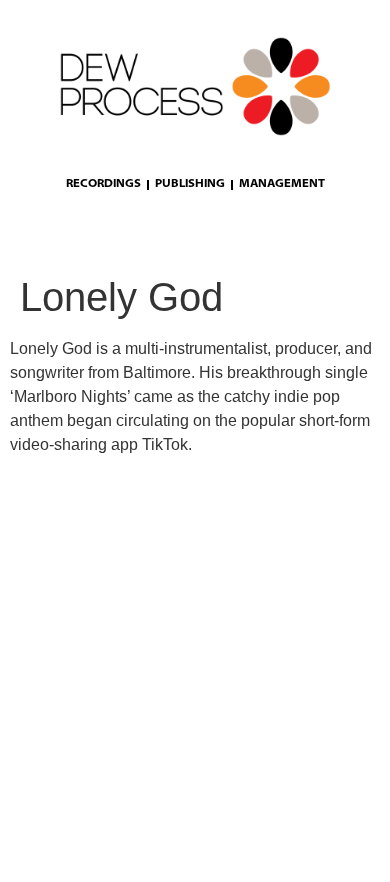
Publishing (190, 184)
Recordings (103, 184)
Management (282, 184)
